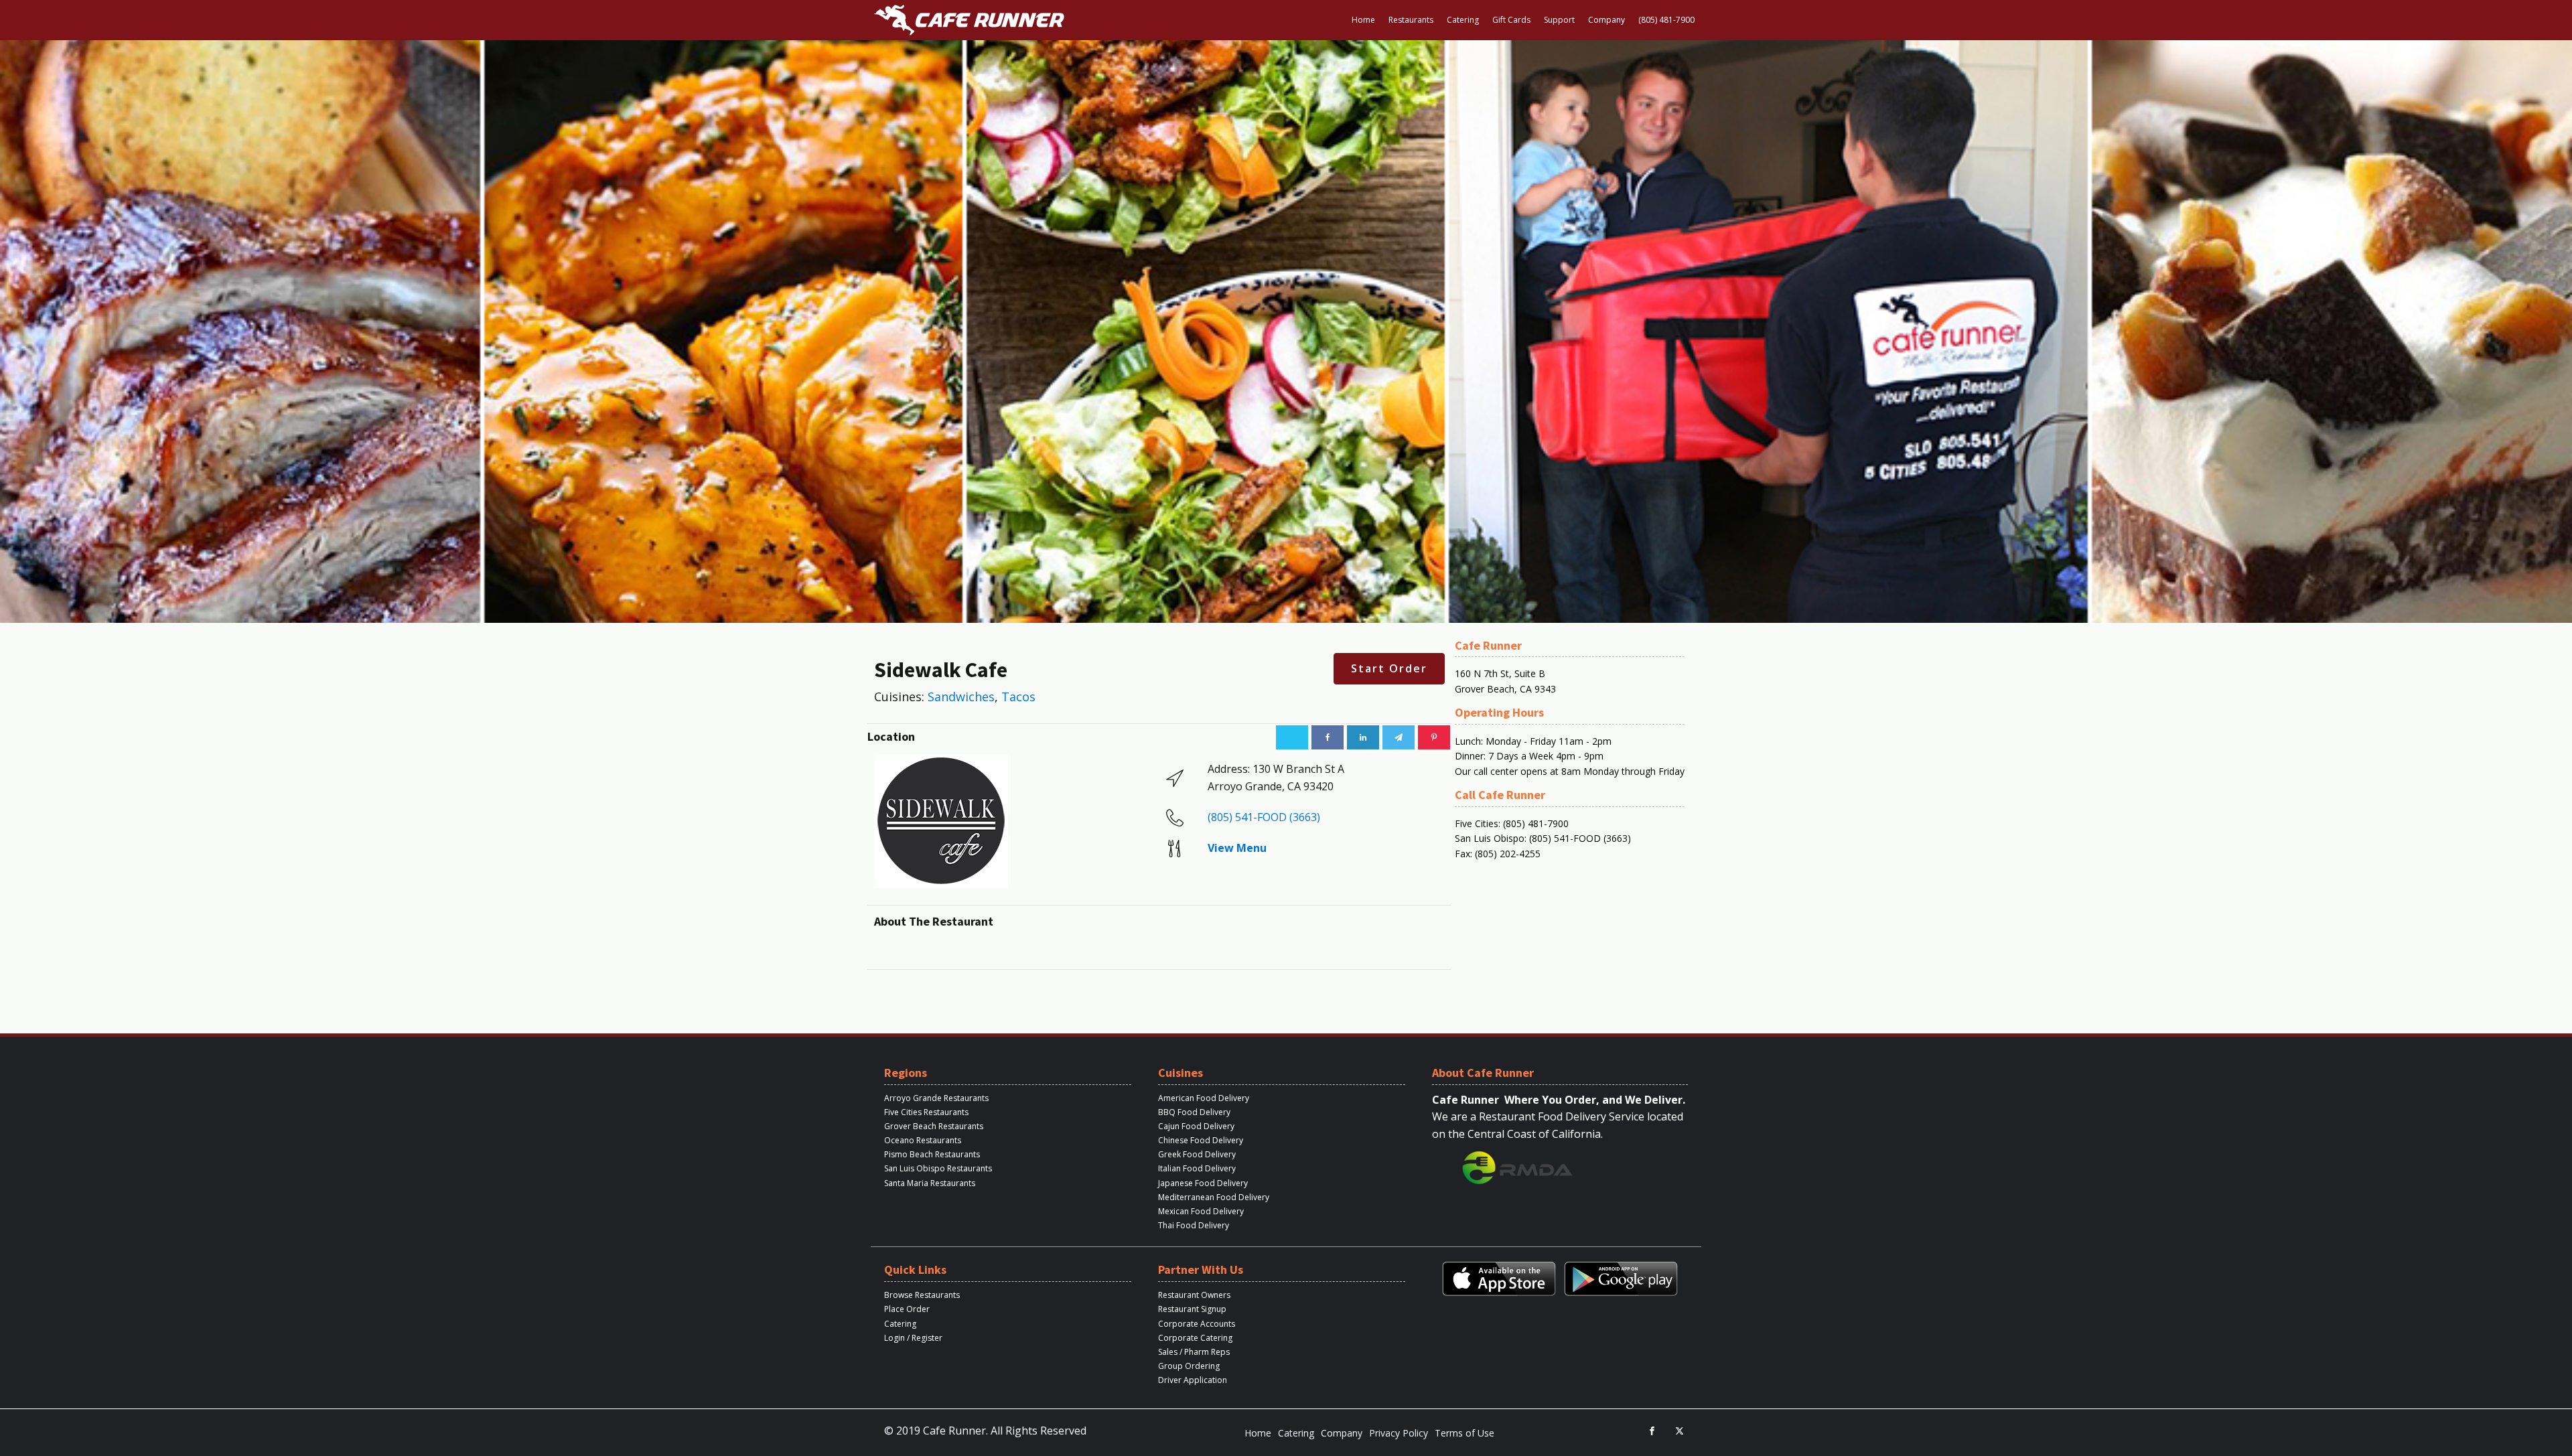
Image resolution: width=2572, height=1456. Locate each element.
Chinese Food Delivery (1201, 1140)
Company (1606, 20)
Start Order (1389, 668)
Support (1559, 20)
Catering (1463, 20)
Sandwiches (961, 697)
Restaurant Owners (1194, 1295)
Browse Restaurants (922, 1295)
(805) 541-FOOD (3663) (1264, 817)
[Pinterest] (1434, 737)
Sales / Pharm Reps (1194, 1352)
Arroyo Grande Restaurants (936, 1098)
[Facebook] (1328, 737)
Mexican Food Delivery (1201, 1211)
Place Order (907, 1309)
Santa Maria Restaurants (930, 1183)
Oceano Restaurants (923, 1140)
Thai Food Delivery (1194, 1225)
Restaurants (1411, 20)
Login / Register (913, 1338)
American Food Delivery (1204, 1098)
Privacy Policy (1399, 1433)
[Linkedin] (1363, 737)
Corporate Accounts (1197, 1324)
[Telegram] (1399, 737)
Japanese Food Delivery (1203, 1183)
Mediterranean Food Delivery (1214, 1197)
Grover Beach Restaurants (934, 1126)
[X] (1292, 737)
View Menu (1237, 848)
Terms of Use (1464, 1433)
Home (1363, 20)
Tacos (1018, 697)
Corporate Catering (1195, 1338)
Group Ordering (1189, 1366)
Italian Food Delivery (1197, 1168)
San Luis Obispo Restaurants (938, 1168)
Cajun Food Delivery (1196, 1126)
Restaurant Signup (1192, 1309)
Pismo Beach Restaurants (932, 1154)
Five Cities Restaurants (926, 1112)
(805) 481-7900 (1666, 20)
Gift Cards (1511, 20)
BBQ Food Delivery (1194, 1112)
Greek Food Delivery (1197, 1154)
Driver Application (1193, 1380)
